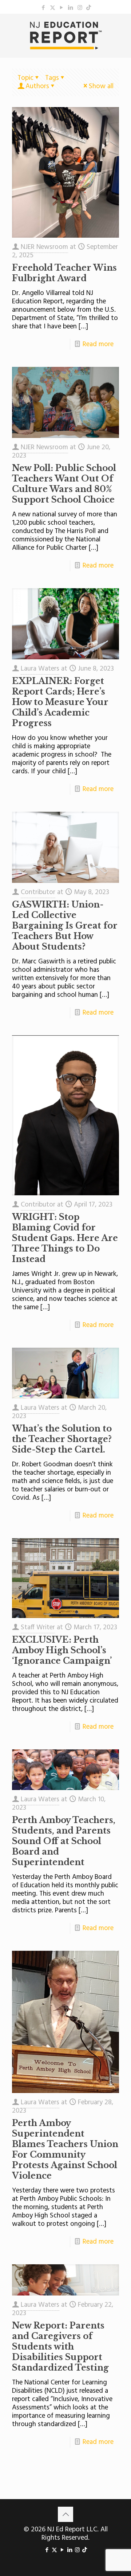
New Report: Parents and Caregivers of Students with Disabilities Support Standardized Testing (60, 2347)
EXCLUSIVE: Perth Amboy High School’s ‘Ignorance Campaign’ (62, 1650)
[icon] (89, 8)
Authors (37, 86)
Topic (25, 78)
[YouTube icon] (62, 8)
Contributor (38, 892)
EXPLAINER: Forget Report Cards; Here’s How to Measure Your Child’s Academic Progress (60, 702)
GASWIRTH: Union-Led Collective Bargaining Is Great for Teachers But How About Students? (65, 926)
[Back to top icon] (65, 2514)
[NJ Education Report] (65, 36)
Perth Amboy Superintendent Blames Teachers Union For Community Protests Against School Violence (65, 2149)
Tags (52, 78)
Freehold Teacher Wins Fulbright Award (64, 273)
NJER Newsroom (44, 247)
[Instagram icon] (80, 8)
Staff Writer (38, 1627)
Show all (101, 86)
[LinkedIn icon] (71, 8)
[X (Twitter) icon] (53, 8)
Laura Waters (40, 669)
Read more (98, 344)
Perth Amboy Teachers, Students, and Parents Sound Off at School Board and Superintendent (64, 1841)
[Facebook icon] (43, 8)
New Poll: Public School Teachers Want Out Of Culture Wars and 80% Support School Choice (64, 484)
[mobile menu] (121, 28)
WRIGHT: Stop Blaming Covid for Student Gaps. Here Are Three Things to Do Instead (65, 1238)
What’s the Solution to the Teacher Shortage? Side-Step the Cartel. (62, 1439)
